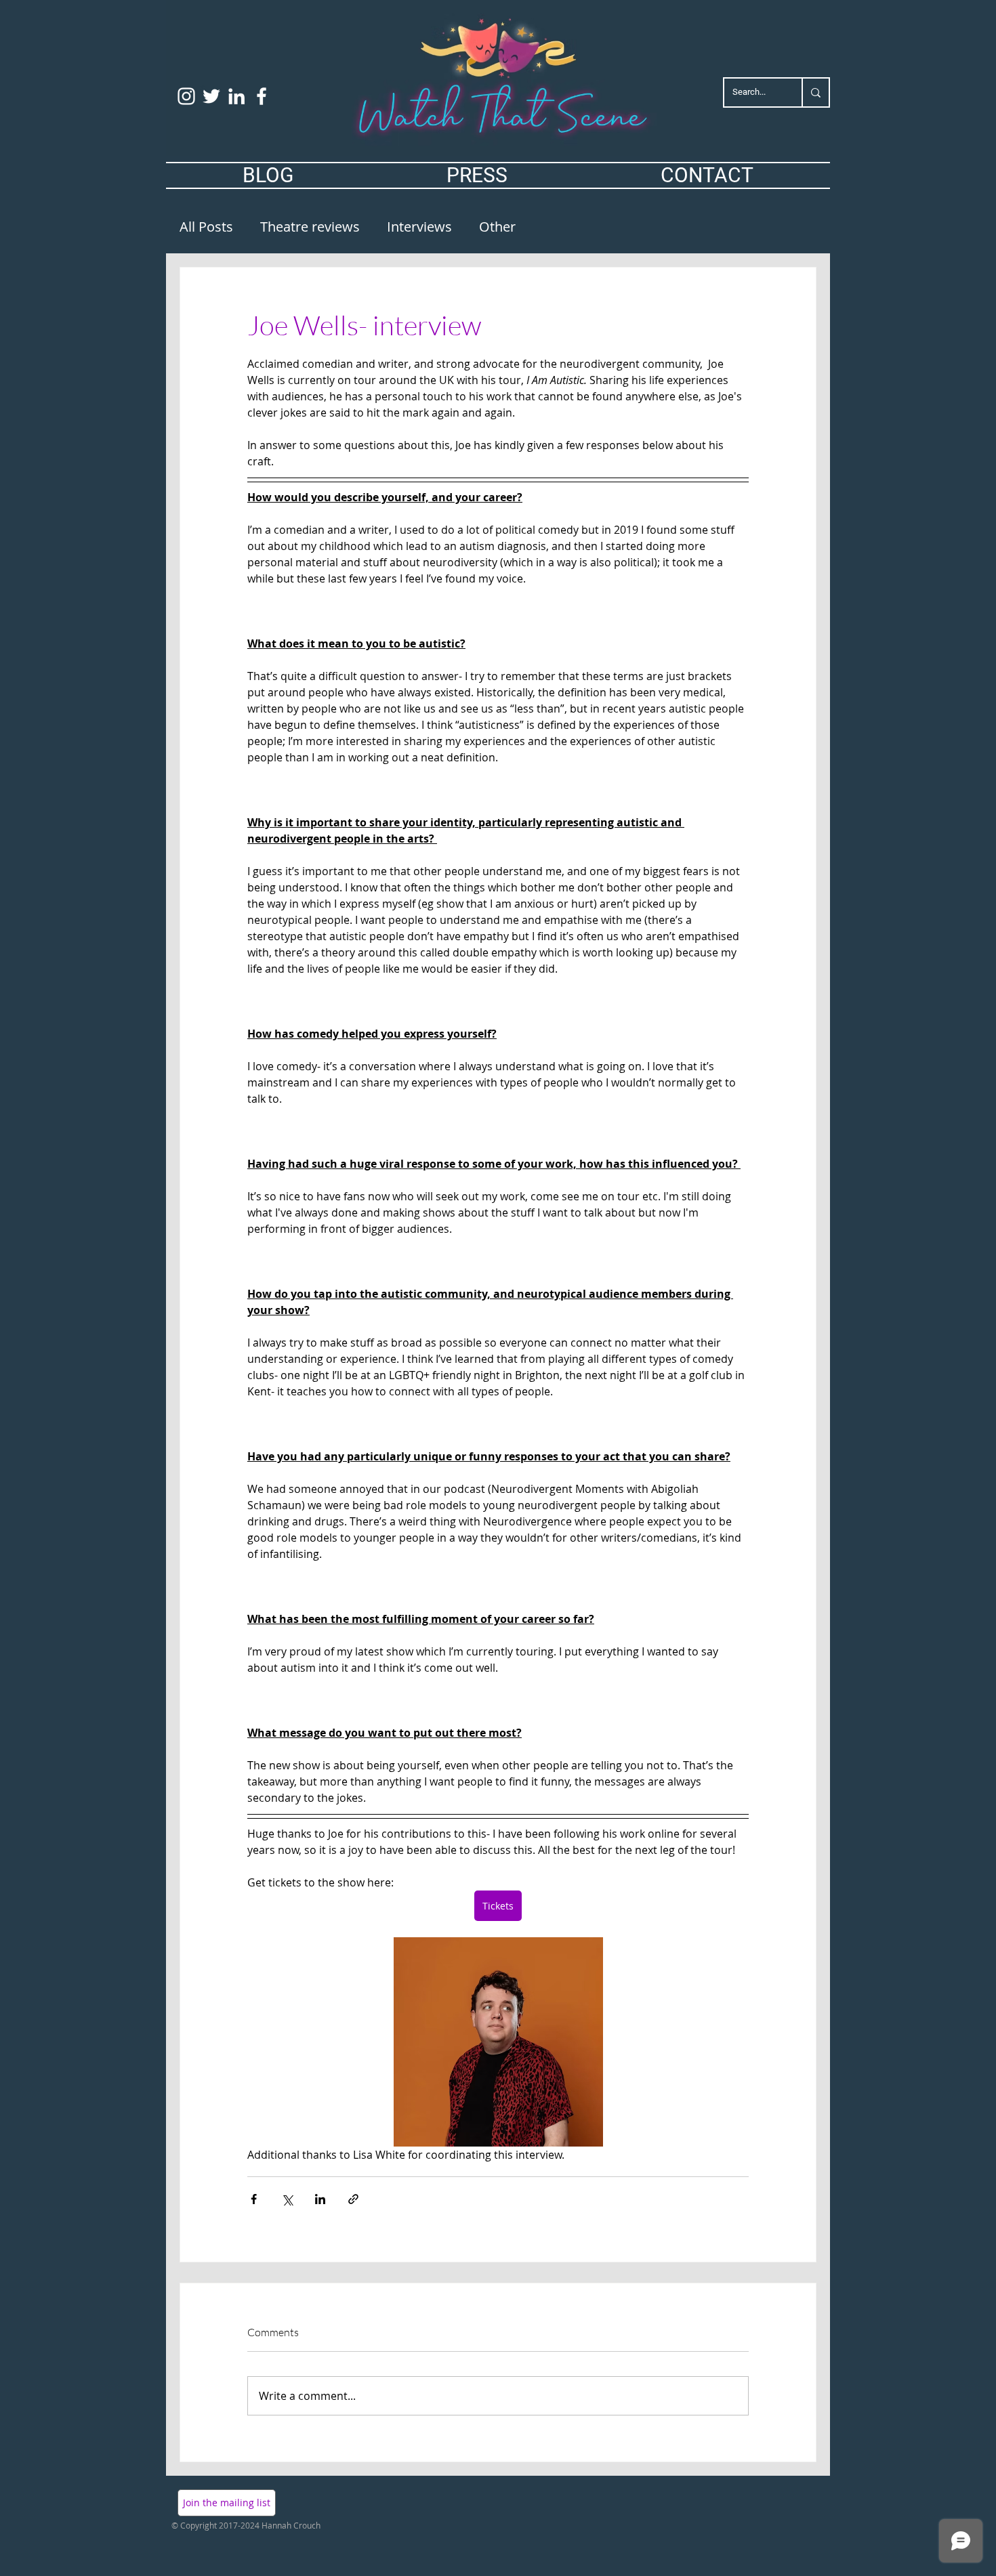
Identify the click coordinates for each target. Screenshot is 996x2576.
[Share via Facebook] (254, 2199)
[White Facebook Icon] (262, 96)
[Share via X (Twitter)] (287, 2199)
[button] (227, 2503)
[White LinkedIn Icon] (236, 96)
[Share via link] (353, 2199)
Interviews (419, 227)
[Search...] (815, 92)
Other (497, 227)
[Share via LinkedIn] (320, 2199)
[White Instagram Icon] (186, 96)
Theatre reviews (310, 227)
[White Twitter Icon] (211, 96)
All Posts (206, 227)
